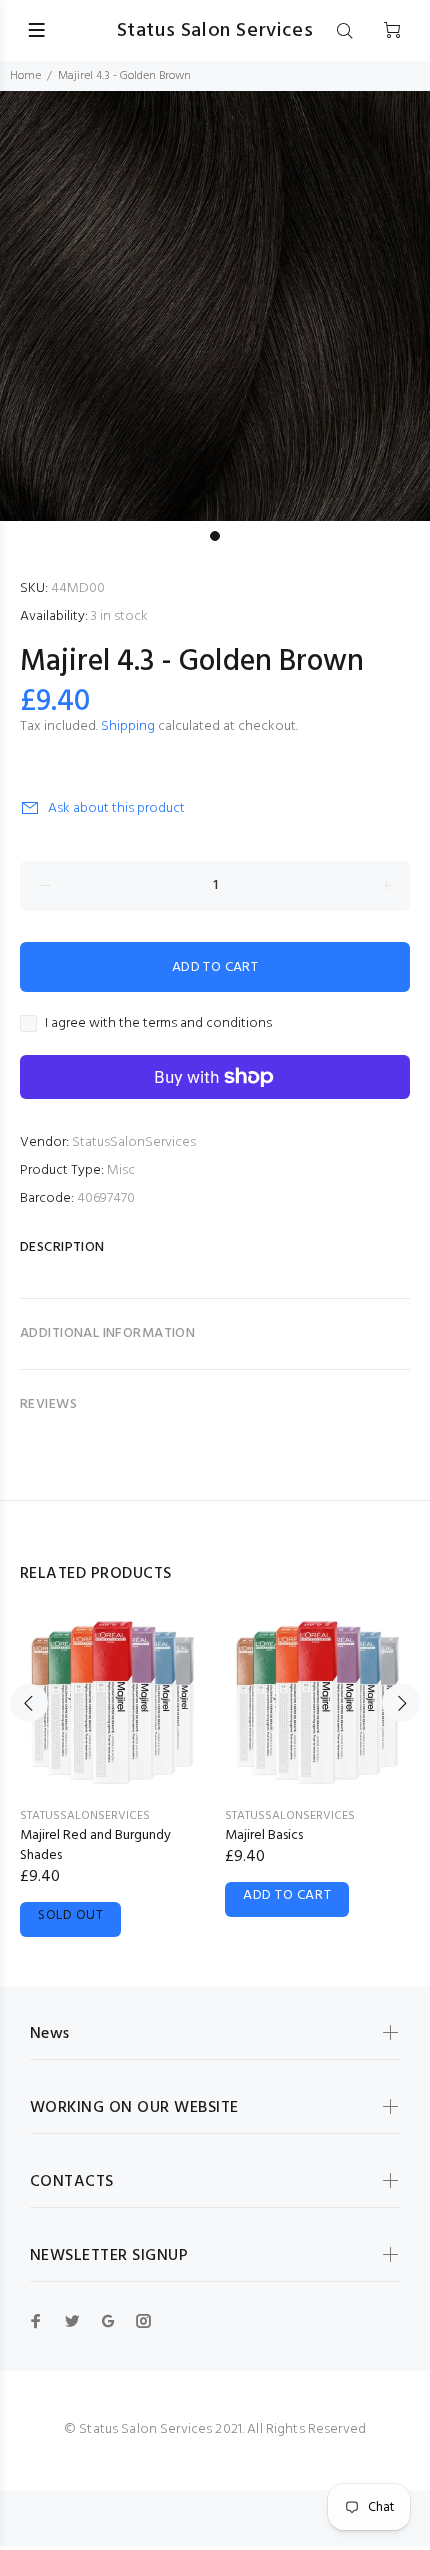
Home (25, 76)
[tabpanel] (215, 306)
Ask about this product (116, 808)
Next (401, 1703)
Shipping (128, 726)
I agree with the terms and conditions (158, 1024)
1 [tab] (215, 536)
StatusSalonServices (134, 1142)
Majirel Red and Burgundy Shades (95, 1845)
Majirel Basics (264, 1835)
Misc (121, 1170)
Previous (29, 1703)
